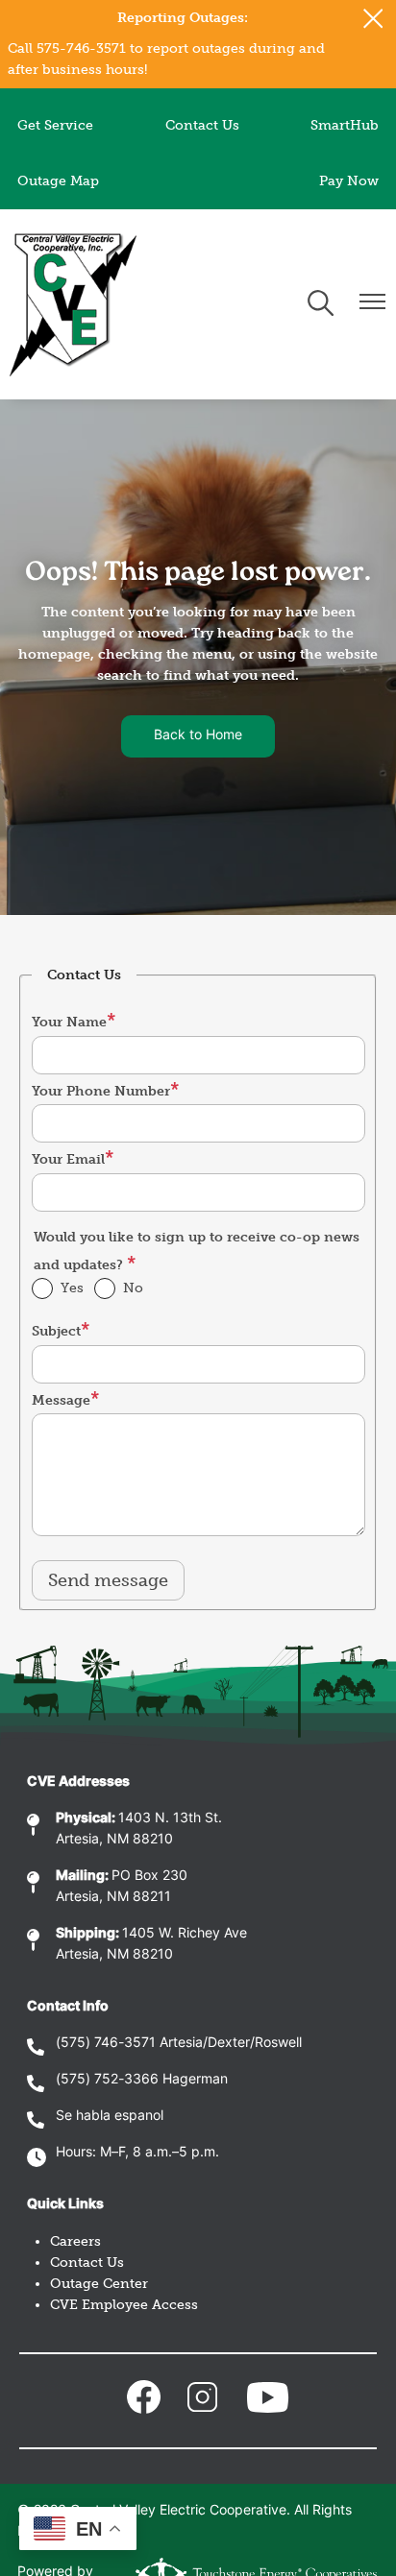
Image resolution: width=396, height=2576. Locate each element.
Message (61, 1400)
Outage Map (58, 181)
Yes (72, 1288)
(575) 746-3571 (106, 2044)
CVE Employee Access (124, 2305)
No (133, 1288)
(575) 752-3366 (107, 2080)
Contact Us (202, 125)
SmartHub (345, 125)
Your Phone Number (101, 1091)
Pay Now (349, 181)
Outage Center (99, 2284)
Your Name (69, 1022)
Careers (75, 2241)
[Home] (73, 304)
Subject (56, 1331)
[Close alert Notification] (373, 19)
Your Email (68, 1159)
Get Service (55, 125)
